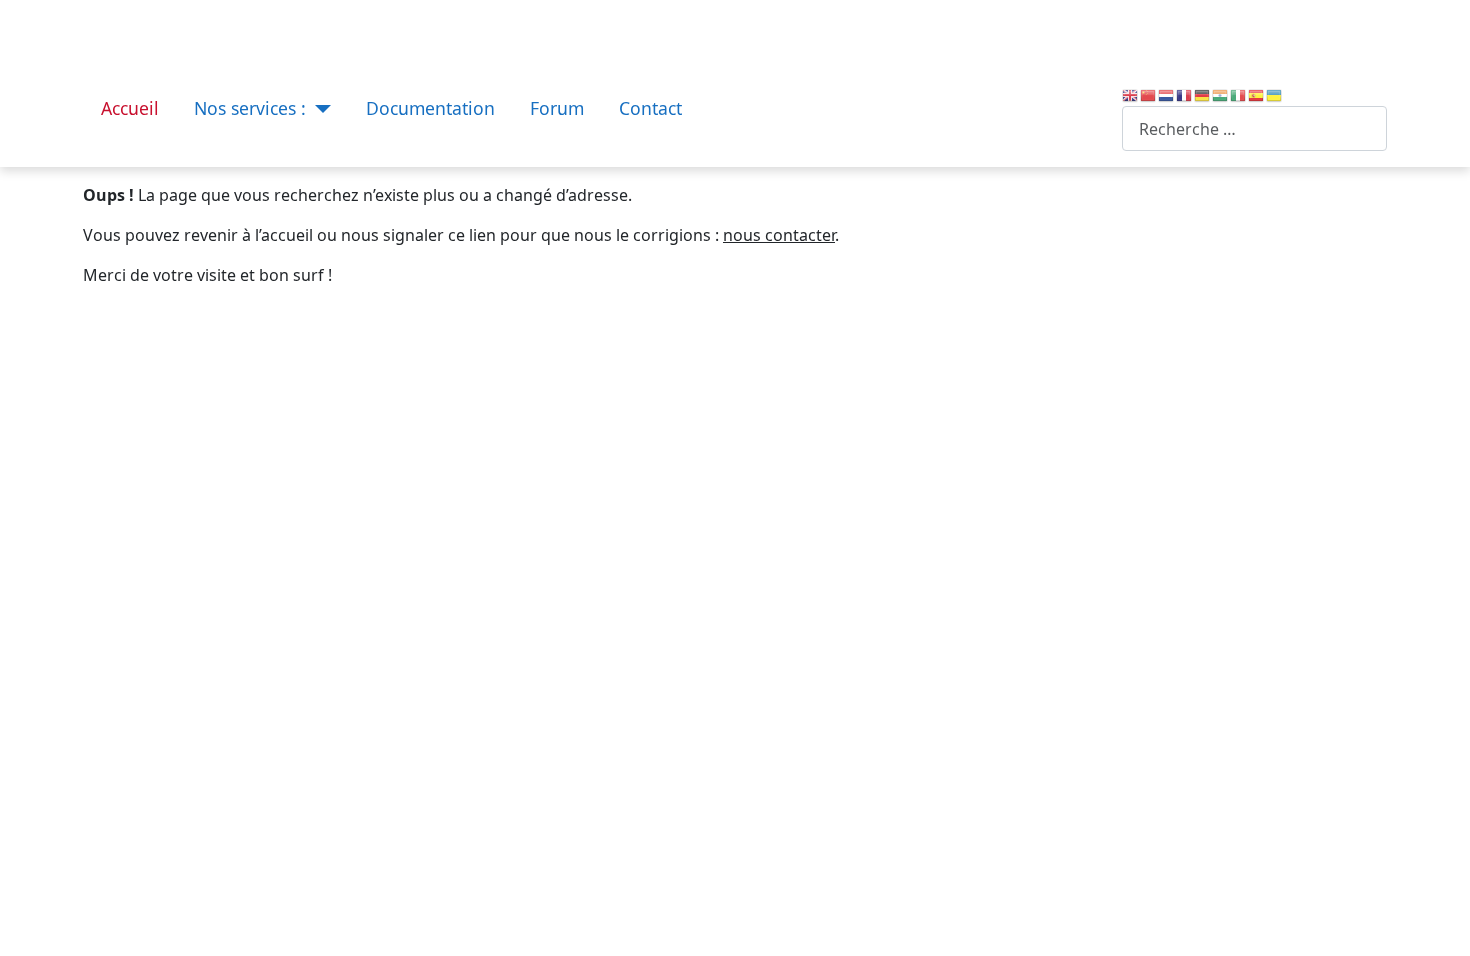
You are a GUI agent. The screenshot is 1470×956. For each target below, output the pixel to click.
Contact (650, 108)
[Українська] (1275, 94)
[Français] (1185, 94)
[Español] (1257, 94)
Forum (557, 108)
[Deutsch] (1203, 94)
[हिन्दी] (1221, 94)
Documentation (430, 108)
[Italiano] (1239, 94)
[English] (1131, 94)
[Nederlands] (1167, 94)
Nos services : (250, 108)
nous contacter (779, 235)
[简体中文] (1149, 94)
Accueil (130, 108)
